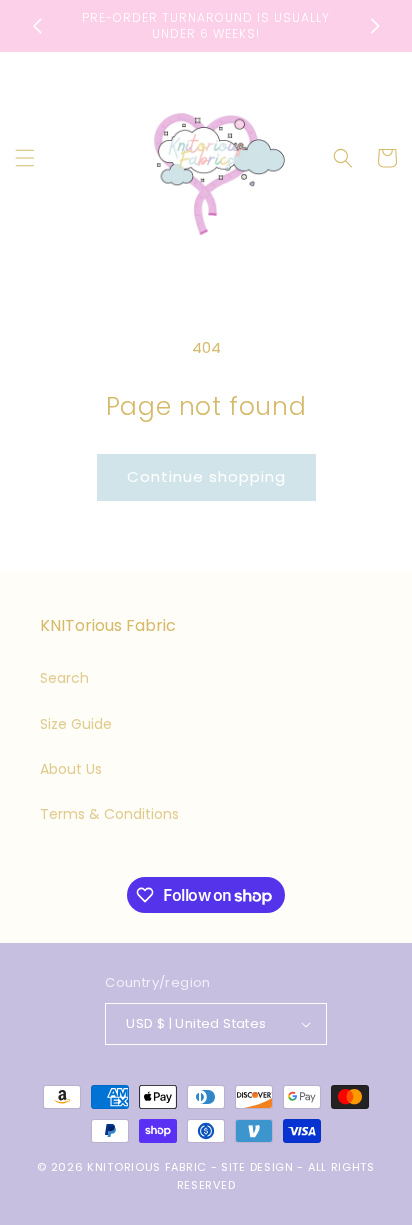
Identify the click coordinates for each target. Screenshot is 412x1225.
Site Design (257, 1167)
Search (64, 678)
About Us (71, 769)
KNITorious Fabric (147, 1167)
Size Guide (76, 724)
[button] (25, 158)
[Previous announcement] (37, 26)
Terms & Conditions (109, 814)
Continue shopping (206, 476)
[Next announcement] (375, 26)
